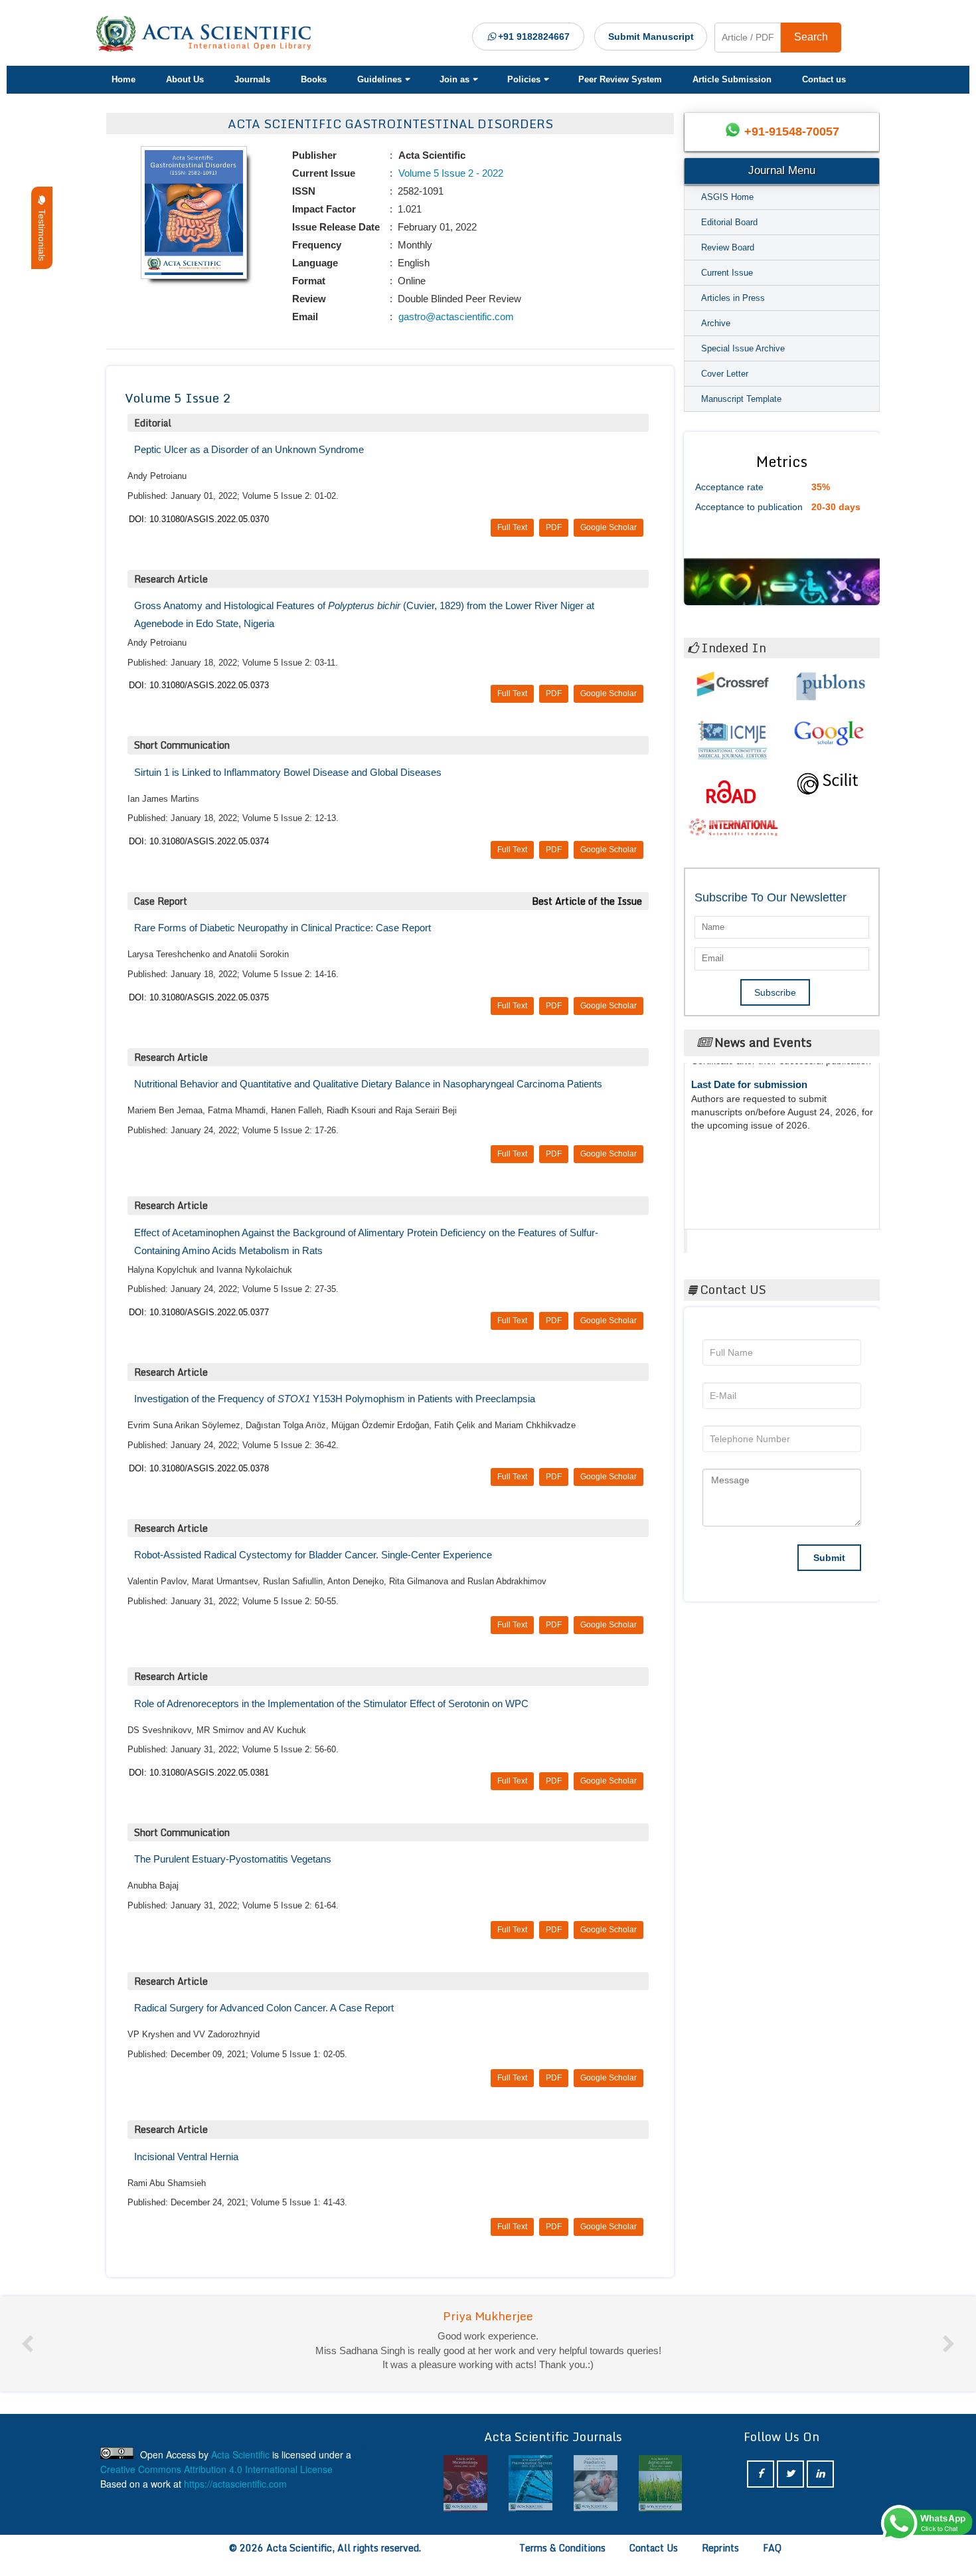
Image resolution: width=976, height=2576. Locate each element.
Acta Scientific (738, 1238)
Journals (252, 79)
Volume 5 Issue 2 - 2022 (449, 173)
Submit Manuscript (651, 37)
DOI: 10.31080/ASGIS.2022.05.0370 (199, 519)
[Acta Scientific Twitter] (790, 2489)
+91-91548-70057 (792, 132)
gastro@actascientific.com (455, 317)
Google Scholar (609, 527)
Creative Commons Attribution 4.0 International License (216, 2484)
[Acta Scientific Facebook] (761, 2489)
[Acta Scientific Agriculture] (650, 2498)
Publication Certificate (743, 1129)
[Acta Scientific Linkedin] (820, 2489)
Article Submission (732, 79)
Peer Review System (620, 79)
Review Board (728, 247)
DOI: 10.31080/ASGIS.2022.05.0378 (199, 1468)
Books (314, 79)
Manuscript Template (741, 399)
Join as (454, 79)
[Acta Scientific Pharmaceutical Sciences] (520, 2498)
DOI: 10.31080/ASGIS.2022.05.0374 (199, 841)
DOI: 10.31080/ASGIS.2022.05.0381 (199, 1773)
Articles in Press (733, 298)
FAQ (772, 2562)
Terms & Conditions (562, 2562)
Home (123, 79)
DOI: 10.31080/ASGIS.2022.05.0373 (199, 685)
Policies (524, 79)
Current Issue (727, 273)
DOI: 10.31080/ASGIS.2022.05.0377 (199, 1312)
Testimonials (42, 232)
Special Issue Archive (743, 348)
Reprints (720, 2562)
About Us (185, 79)
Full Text (512, 527)
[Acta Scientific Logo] (208, 34)
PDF (554, 527)
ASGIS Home (727, 197)
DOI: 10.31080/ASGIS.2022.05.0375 (199, 997)
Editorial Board (729, 222)
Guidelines (379, 79)
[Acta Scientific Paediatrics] (585, 2498)
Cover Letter (725, 374)
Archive (716, 323)
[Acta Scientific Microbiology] (455, 2498)
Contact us (824, 79)
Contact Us (654, 2562)
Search (811, 37)
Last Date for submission (749, 1179)
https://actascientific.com (235, 2498)
